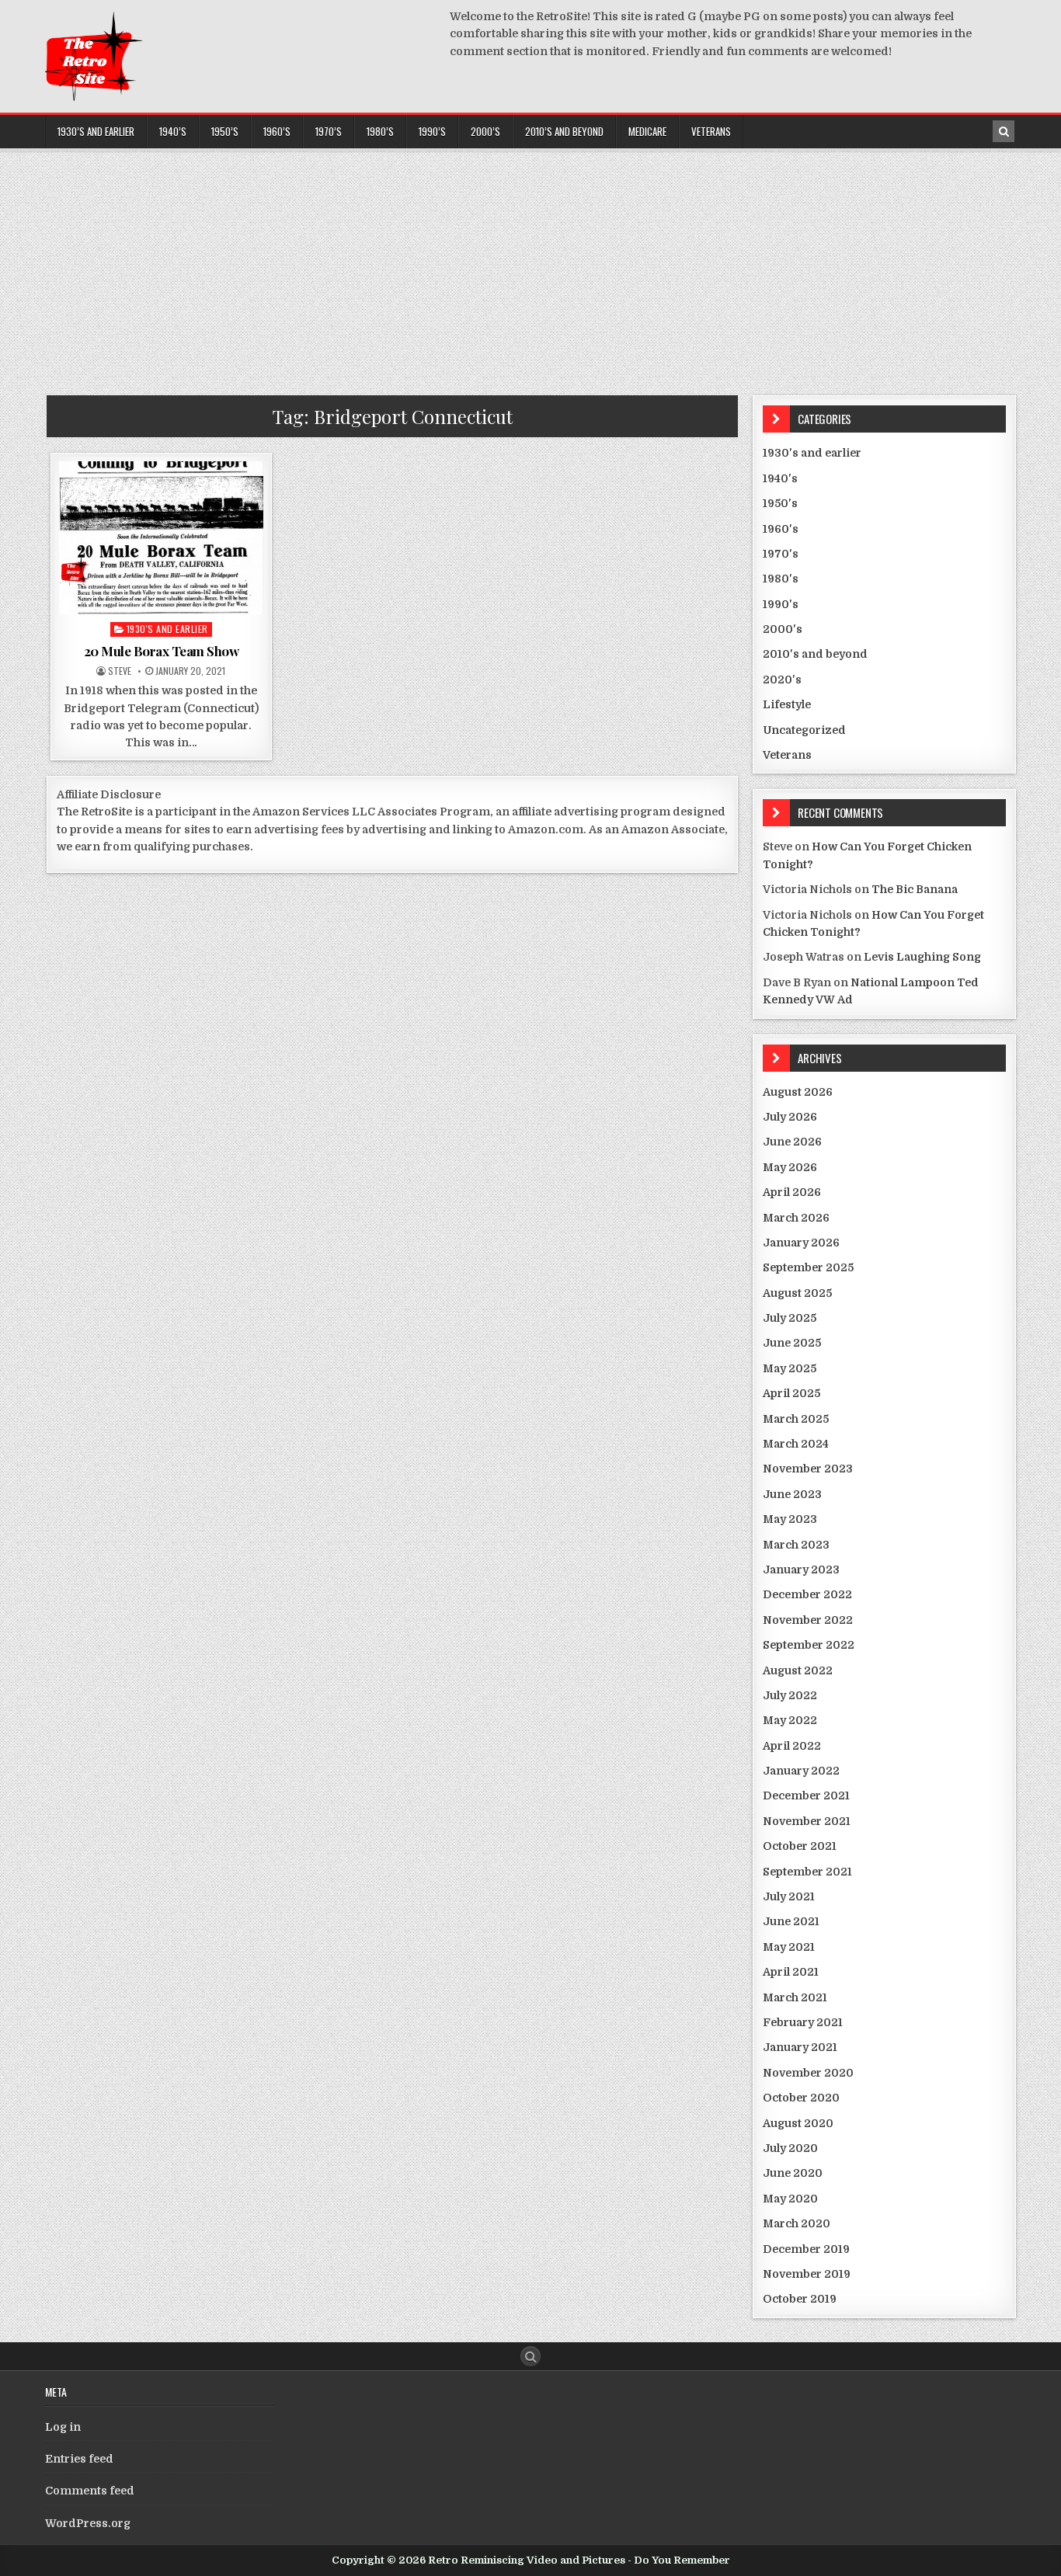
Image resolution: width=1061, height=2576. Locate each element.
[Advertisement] (530, 267)
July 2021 (789, 1896)
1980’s (380, 131)
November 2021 (807, 1821)
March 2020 (797, 2223)
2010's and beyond (815, 654)
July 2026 (790, 1117)
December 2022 (807, 1594)
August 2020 (798, 2123)
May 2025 (790, 1368)
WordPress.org (88, 2523)
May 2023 (790, 1519)
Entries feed (79, 2459)
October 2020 (801, 2098)
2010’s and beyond (564, 131)
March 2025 (796, 1419)
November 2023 (808, 1469)
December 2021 (806, 1796)
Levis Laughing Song (922, 957)
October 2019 (800, 2299)
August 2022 (798, 1670)
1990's (781, 604)
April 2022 (792, 1746)
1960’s (277, 131)
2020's (782, 680)
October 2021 (800, 1846)
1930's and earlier (167, 629)
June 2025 (792, 1343)
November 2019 (807, 2274)
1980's (781, 579)
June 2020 (793, 2173)
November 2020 (808, 2073)
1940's (780, 478)
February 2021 (803, 2022)
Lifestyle (787, 704)
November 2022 (808, 1620)
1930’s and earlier (96, 131)
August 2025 (797, 1293)
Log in (63, 2427)
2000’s (485, 131)
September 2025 (808, 1267)
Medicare (647, 131)
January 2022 (801, 1771)
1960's (781, 529)
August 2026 (798, 1092)
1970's (781, 554)
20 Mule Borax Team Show (162, 651)
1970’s (329, 131)
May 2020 (790, 2199)
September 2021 (807, 1872)
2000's (783, 629)
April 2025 (791, 1393)
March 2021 (795, 1997)
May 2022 (790, 1720)
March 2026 (796, 1218)
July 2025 (790, 1318)
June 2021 (791, 1921)
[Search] (1004, 131)
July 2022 (790, 1695)
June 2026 (792, 1142)
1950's (780, 503)
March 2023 (796, 1545)
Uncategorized (804, 730)
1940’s (173, 131)
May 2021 (789, 1947)
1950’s (225, 131)
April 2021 (791, 1972)
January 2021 (800, 2047)
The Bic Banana (915, 889)
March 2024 (796, 1444)
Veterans (711, 131)
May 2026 (790, 1167)
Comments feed (90, 2491)
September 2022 (809, 1645)
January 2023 (801, 1570)
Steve (120, 671)
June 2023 (792, 1494)
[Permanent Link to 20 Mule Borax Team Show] (161, 538)
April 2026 (792, 1192)
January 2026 (801, 1243)
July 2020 (790, 2148)
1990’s (432, 131)
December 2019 (806, 2249)
